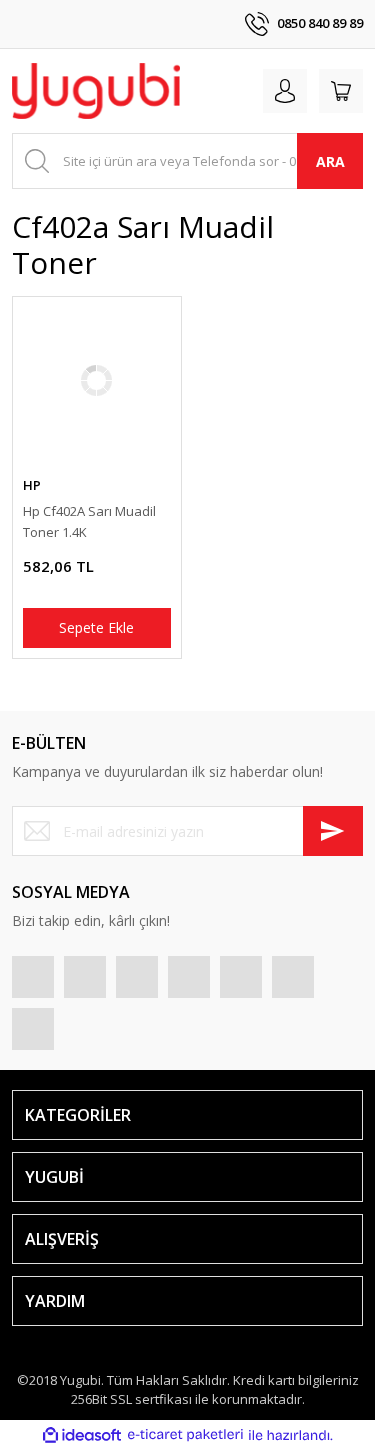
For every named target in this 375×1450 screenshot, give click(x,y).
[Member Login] (285, 91)
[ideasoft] (82, 1435)
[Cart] (341, 91)
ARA (330, 161)
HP (32, 485)
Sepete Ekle (96, 627)
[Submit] (333, 831)
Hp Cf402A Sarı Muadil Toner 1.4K (89, 521)
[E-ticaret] (185, 1435)
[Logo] (96, 91)
